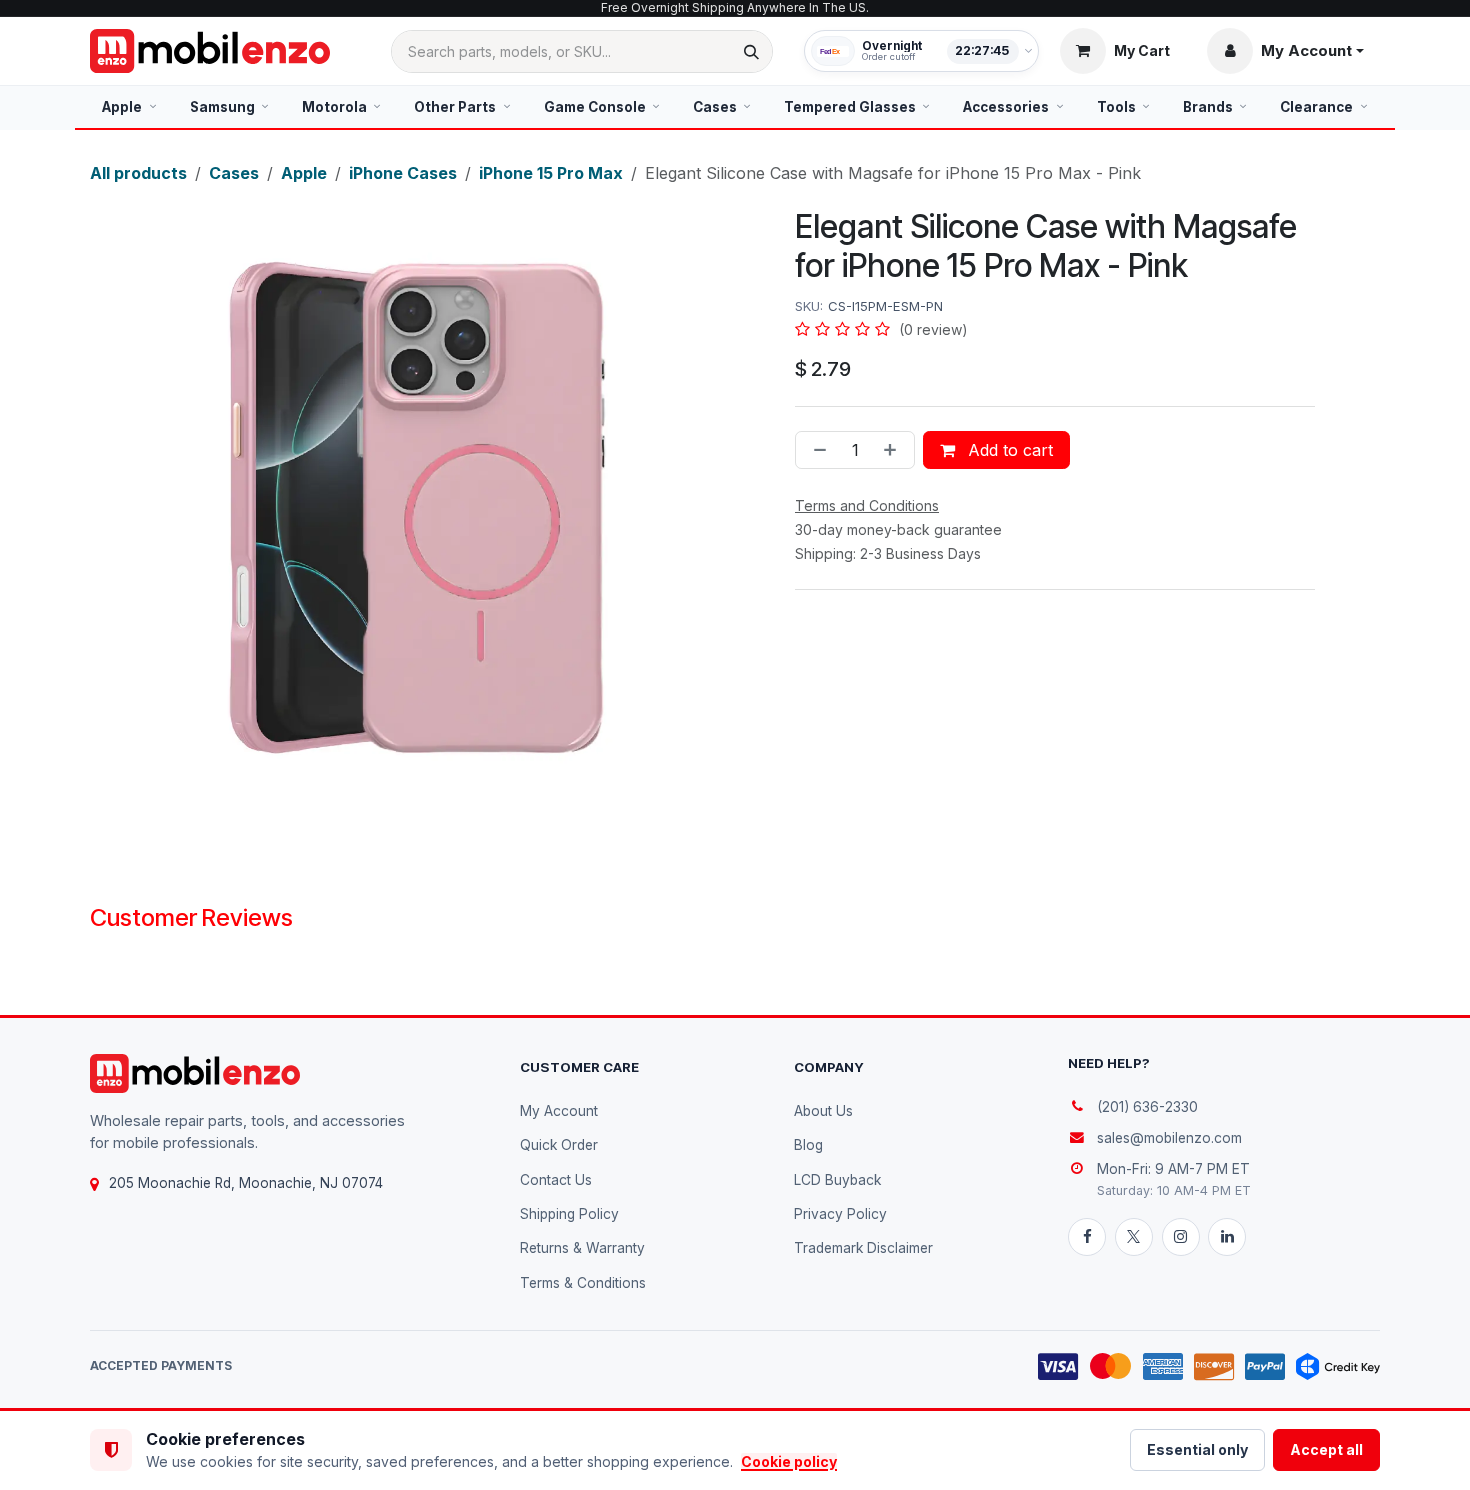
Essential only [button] (1197, 1449)
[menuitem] (129, 107)
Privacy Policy (840, 1214)
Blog (808, 1145)
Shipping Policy (569, 1214)
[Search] (751, 51)
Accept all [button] (1326, 1449)
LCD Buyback (837, 1180)
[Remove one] (816, 450)
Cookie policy (789, 1461)
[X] (1134, 1237)
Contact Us (556, 1180)
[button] (1285, 51)
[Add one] (894, 450)
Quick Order (559, 1145)
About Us (823, 1111)
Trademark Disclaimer (863, 1248)
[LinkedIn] (1227, 1237)
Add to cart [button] (1008, 450)
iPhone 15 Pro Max (551, 173)
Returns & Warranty (582, 1248)
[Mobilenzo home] (195, 1073)
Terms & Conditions (583, 1283)
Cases (234, 173)
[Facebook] (1087, 1237)
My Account (559, 1111)
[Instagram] (1181, 1237)
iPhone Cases (403, 173)
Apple (304, 173)
